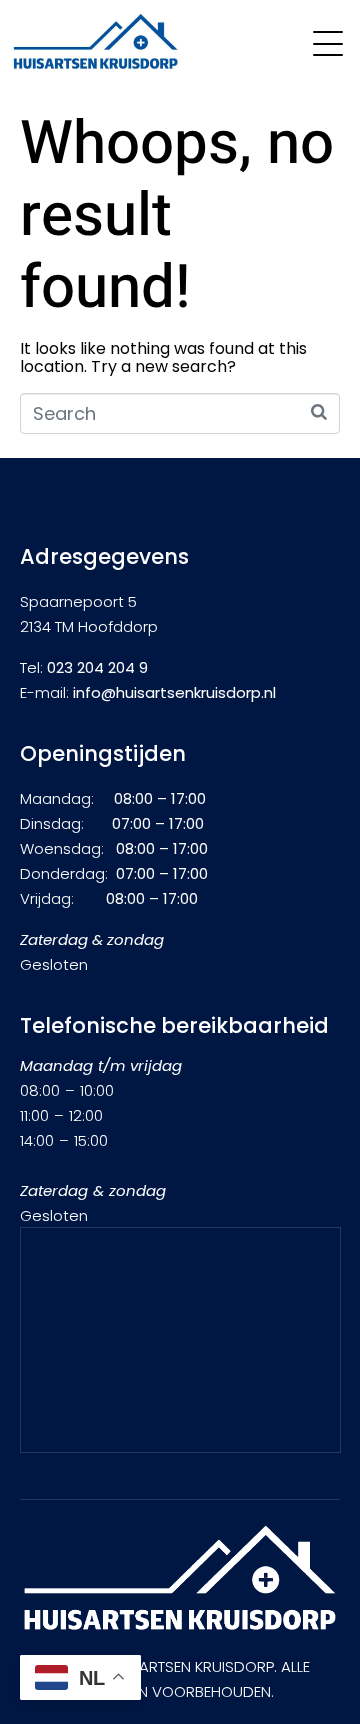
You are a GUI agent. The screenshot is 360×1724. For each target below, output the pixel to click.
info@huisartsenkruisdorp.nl (174, 692)
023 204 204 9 (97, 667)
